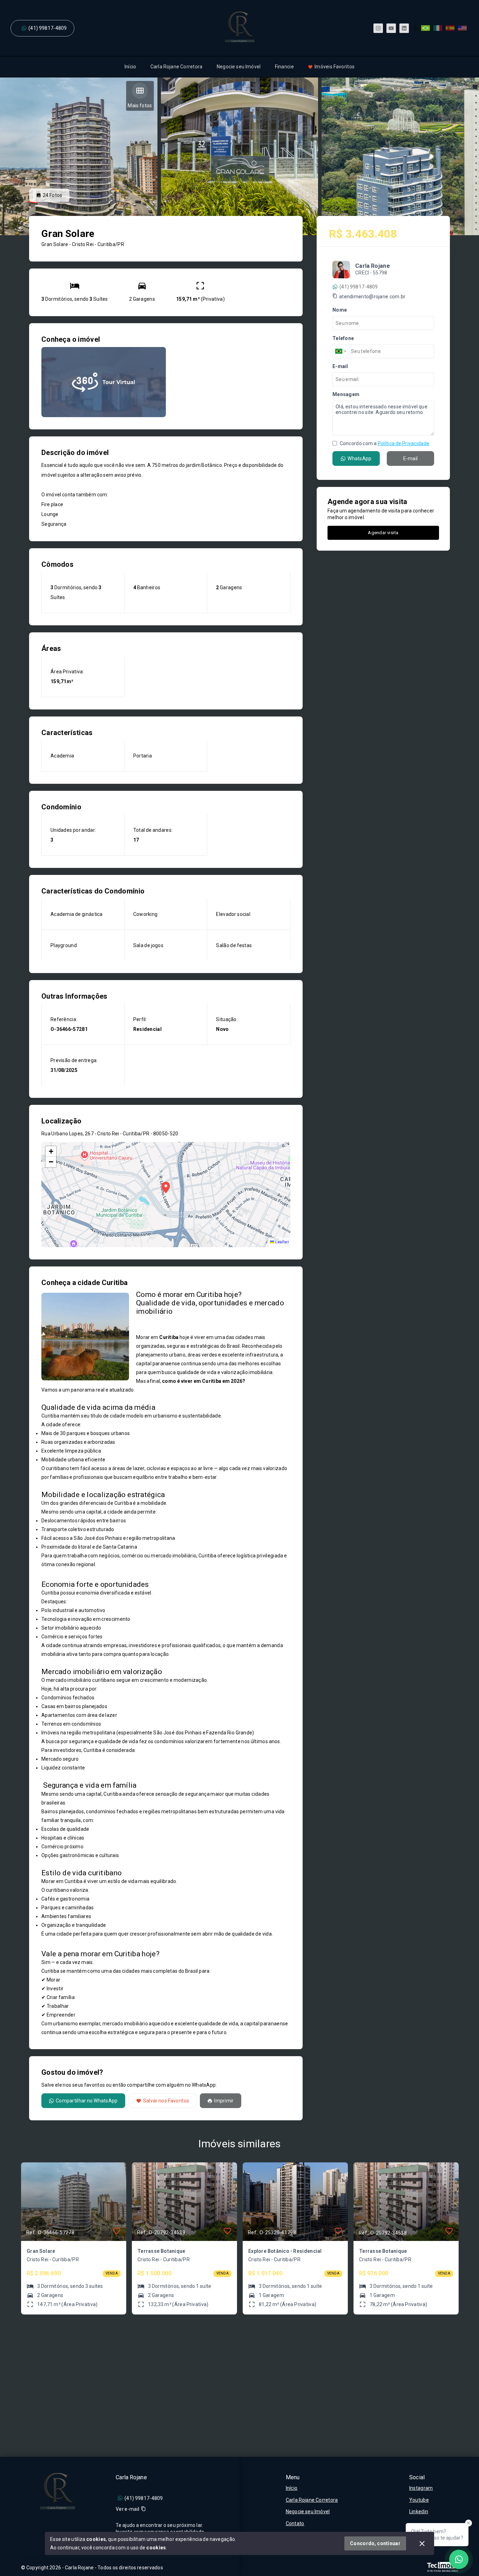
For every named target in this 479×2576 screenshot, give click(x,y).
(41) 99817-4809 (48, 28)
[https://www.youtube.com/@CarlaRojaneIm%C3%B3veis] (391, 28)
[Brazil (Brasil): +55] (341, 351)
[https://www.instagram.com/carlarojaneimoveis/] (378, 28)
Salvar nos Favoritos (166, 2101)
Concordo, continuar (375, 2543)
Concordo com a (384, 443)
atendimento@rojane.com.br (372, 297)
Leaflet (281, 1242)
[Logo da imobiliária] (58, 2492)
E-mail (411, 458)
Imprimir (224, 2101)
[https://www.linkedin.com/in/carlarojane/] (404, 28)
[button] (51, 1151)
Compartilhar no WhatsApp (87, 2101)
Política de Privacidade (403, 443)
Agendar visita (383, 533)
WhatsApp (359, 458)
